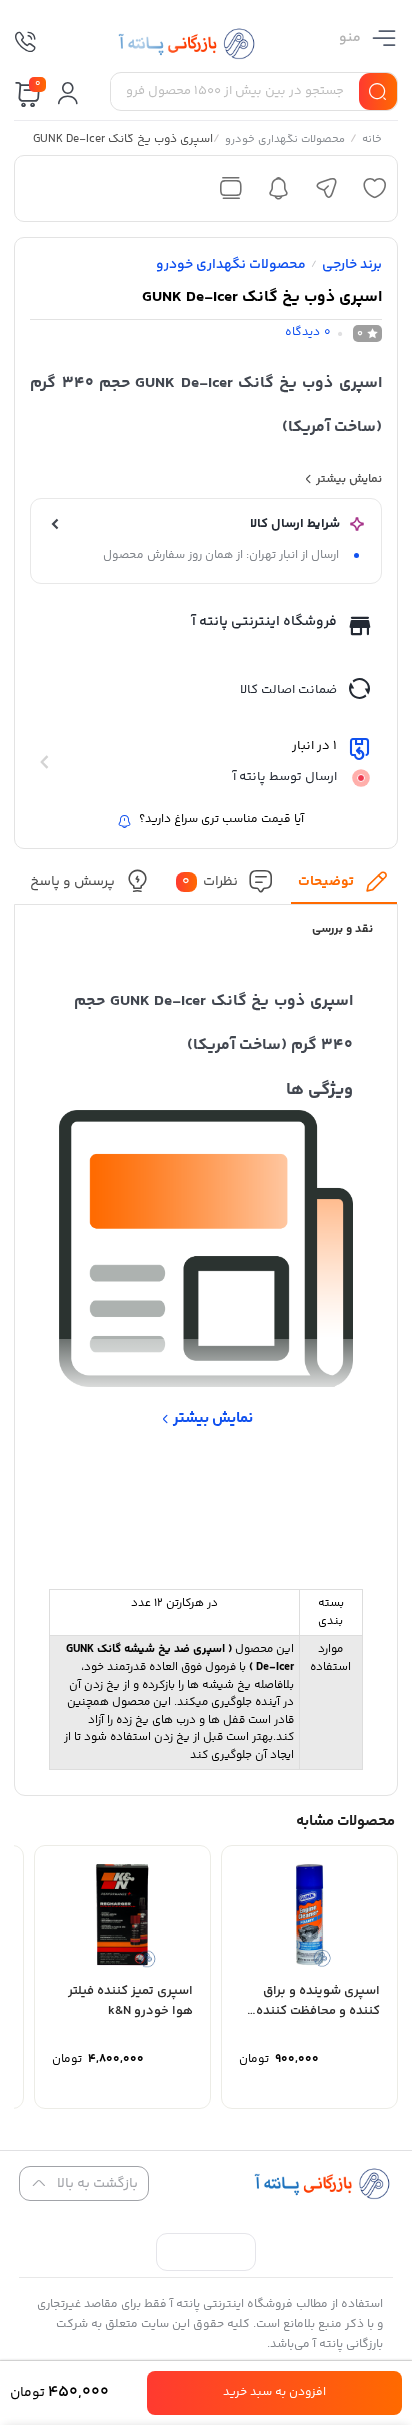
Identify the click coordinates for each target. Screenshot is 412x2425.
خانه (373, 141)
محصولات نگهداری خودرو (286, 141)
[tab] (344, 886)
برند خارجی (352, 265)
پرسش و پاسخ (73, 881)
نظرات (211, 881)
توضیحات (327, 881)
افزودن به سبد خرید (274, 2392)
